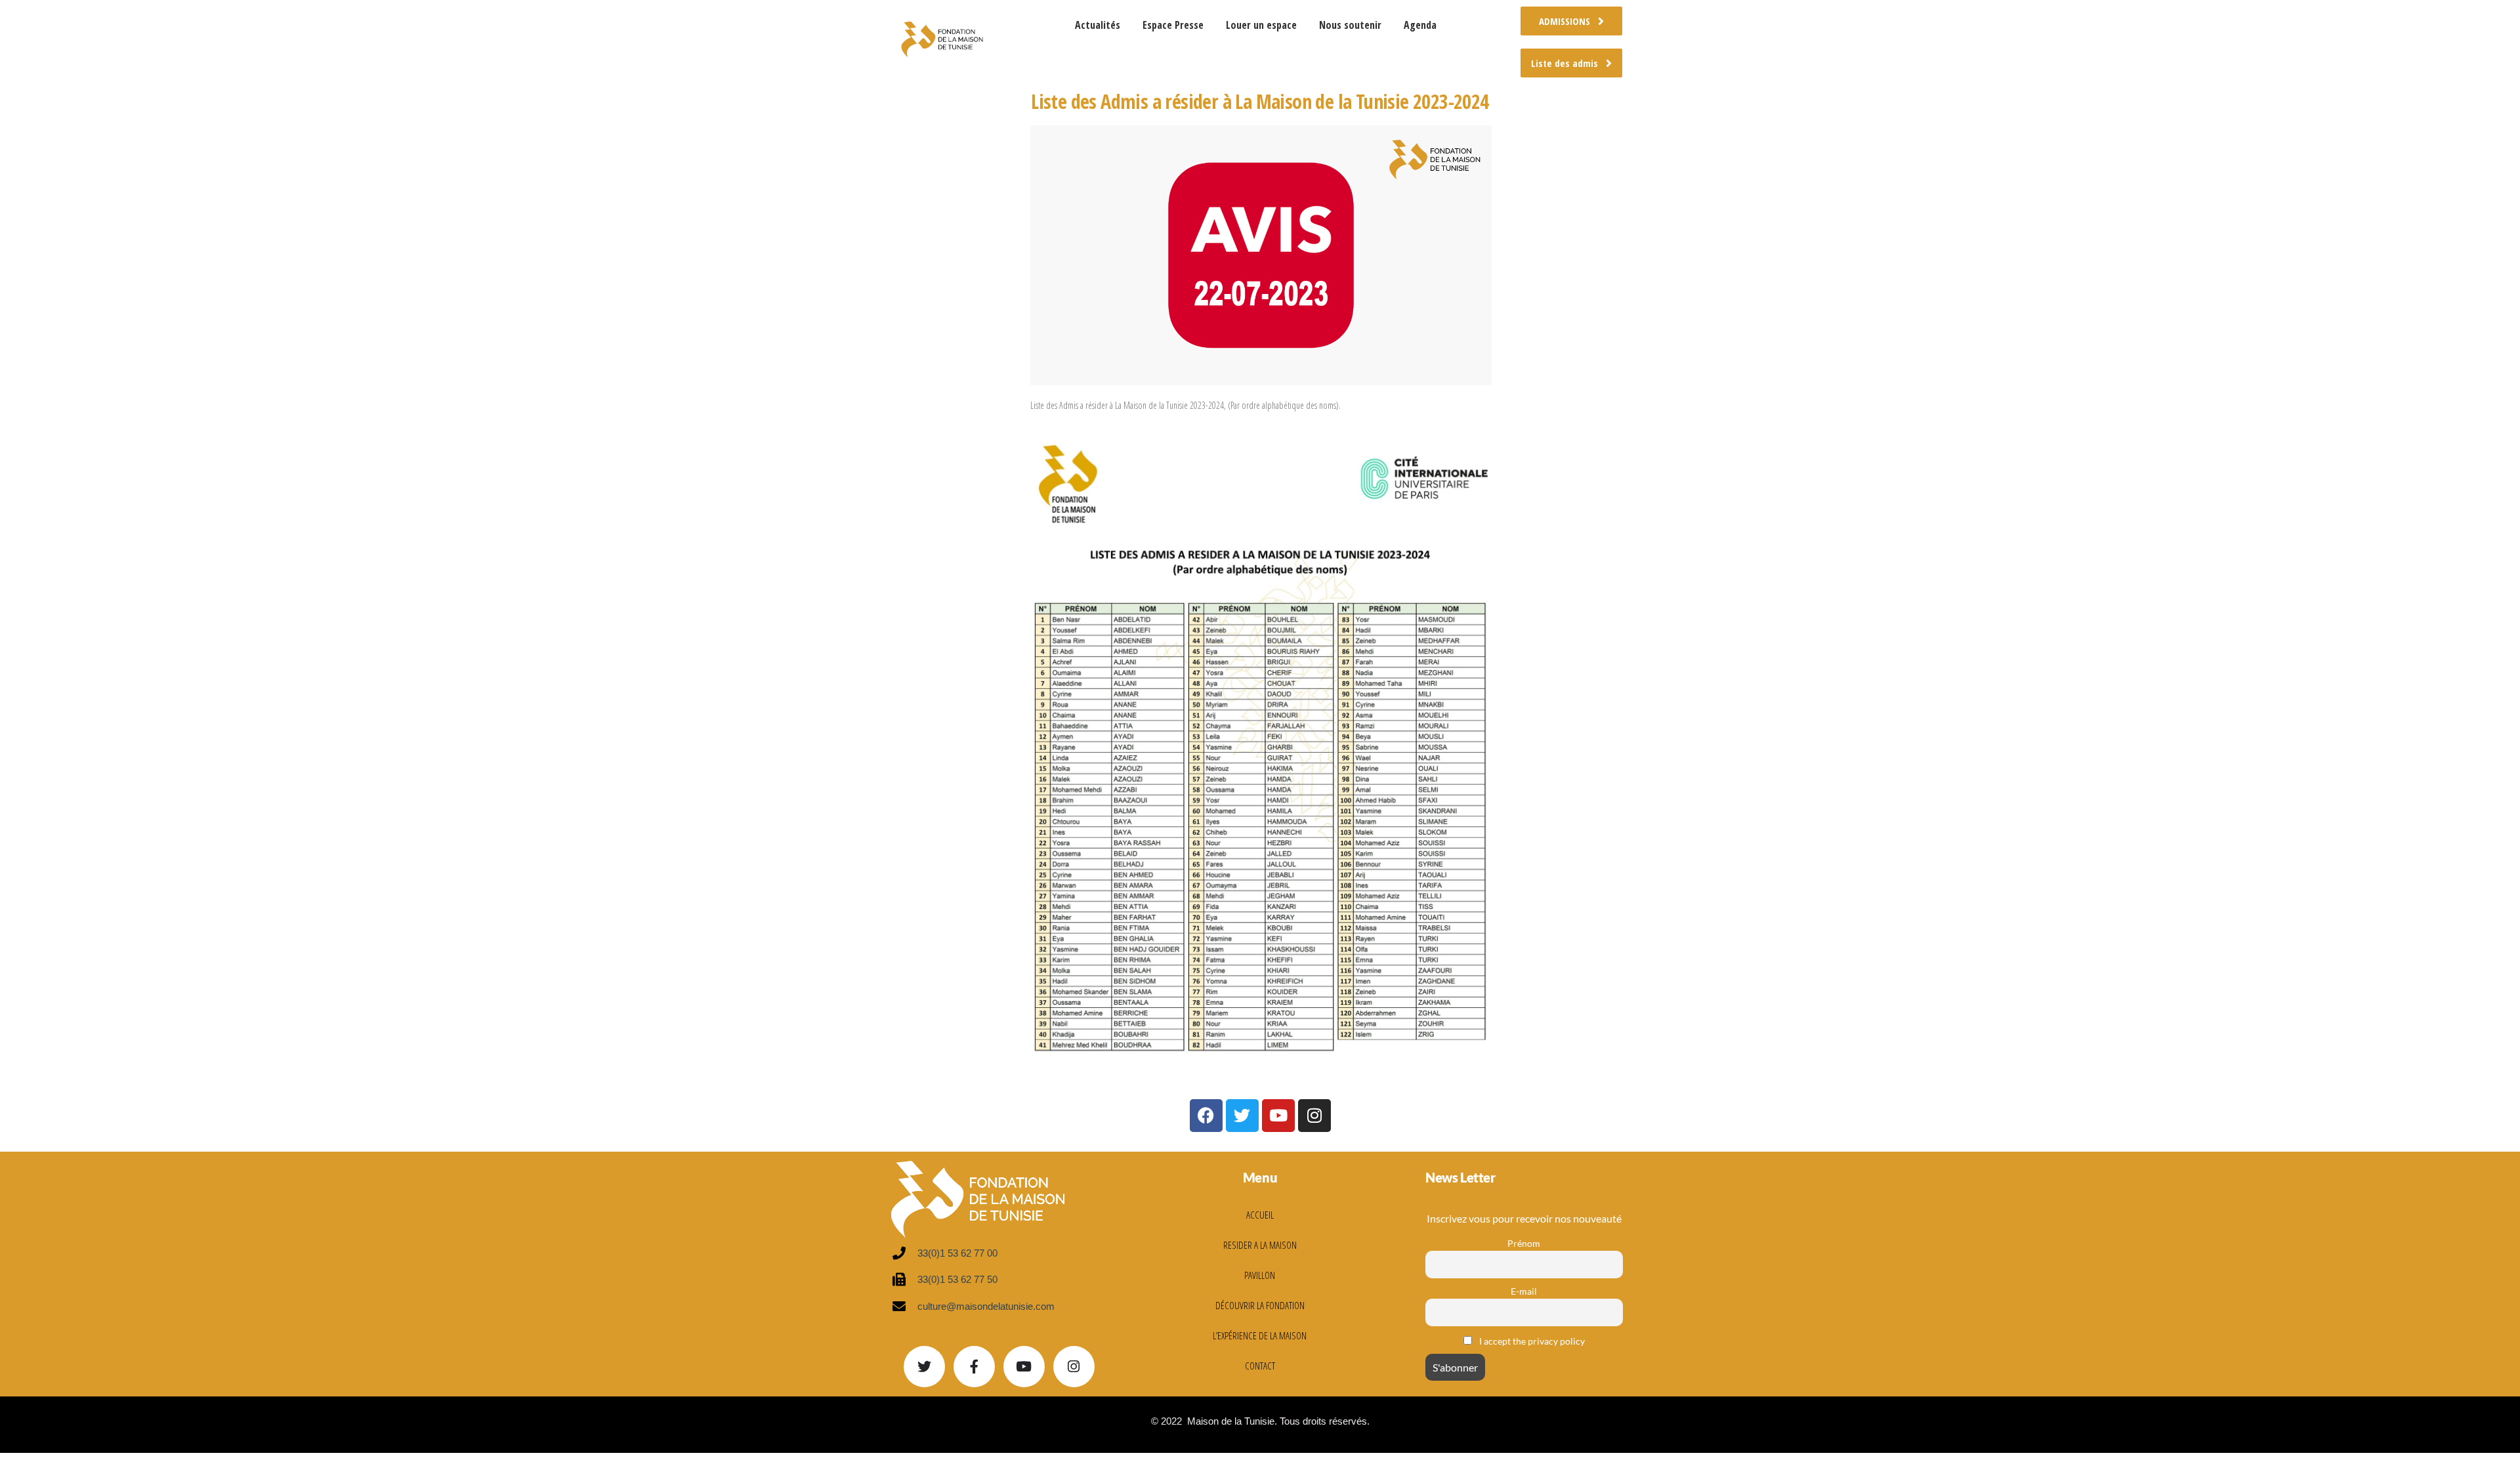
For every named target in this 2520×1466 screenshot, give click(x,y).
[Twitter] (924, 1367)
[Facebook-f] (974, 1367)
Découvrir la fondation (1260, 1305)
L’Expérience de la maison (1260, 1335)
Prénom (1524, 1243)
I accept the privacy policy (1531, 1341)
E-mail (1524, 1291)
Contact (1260, 1366)
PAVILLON (1260, 1275)
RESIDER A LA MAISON (1260, 1245)
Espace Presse (1173, 25)
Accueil (1260, 1215)
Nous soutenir (1350, 25)
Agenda (1420, 25)
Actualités (1098, 25)
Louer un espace (1261, 25)
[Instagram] (1074, 1367)
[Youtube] (1024, 1367)
